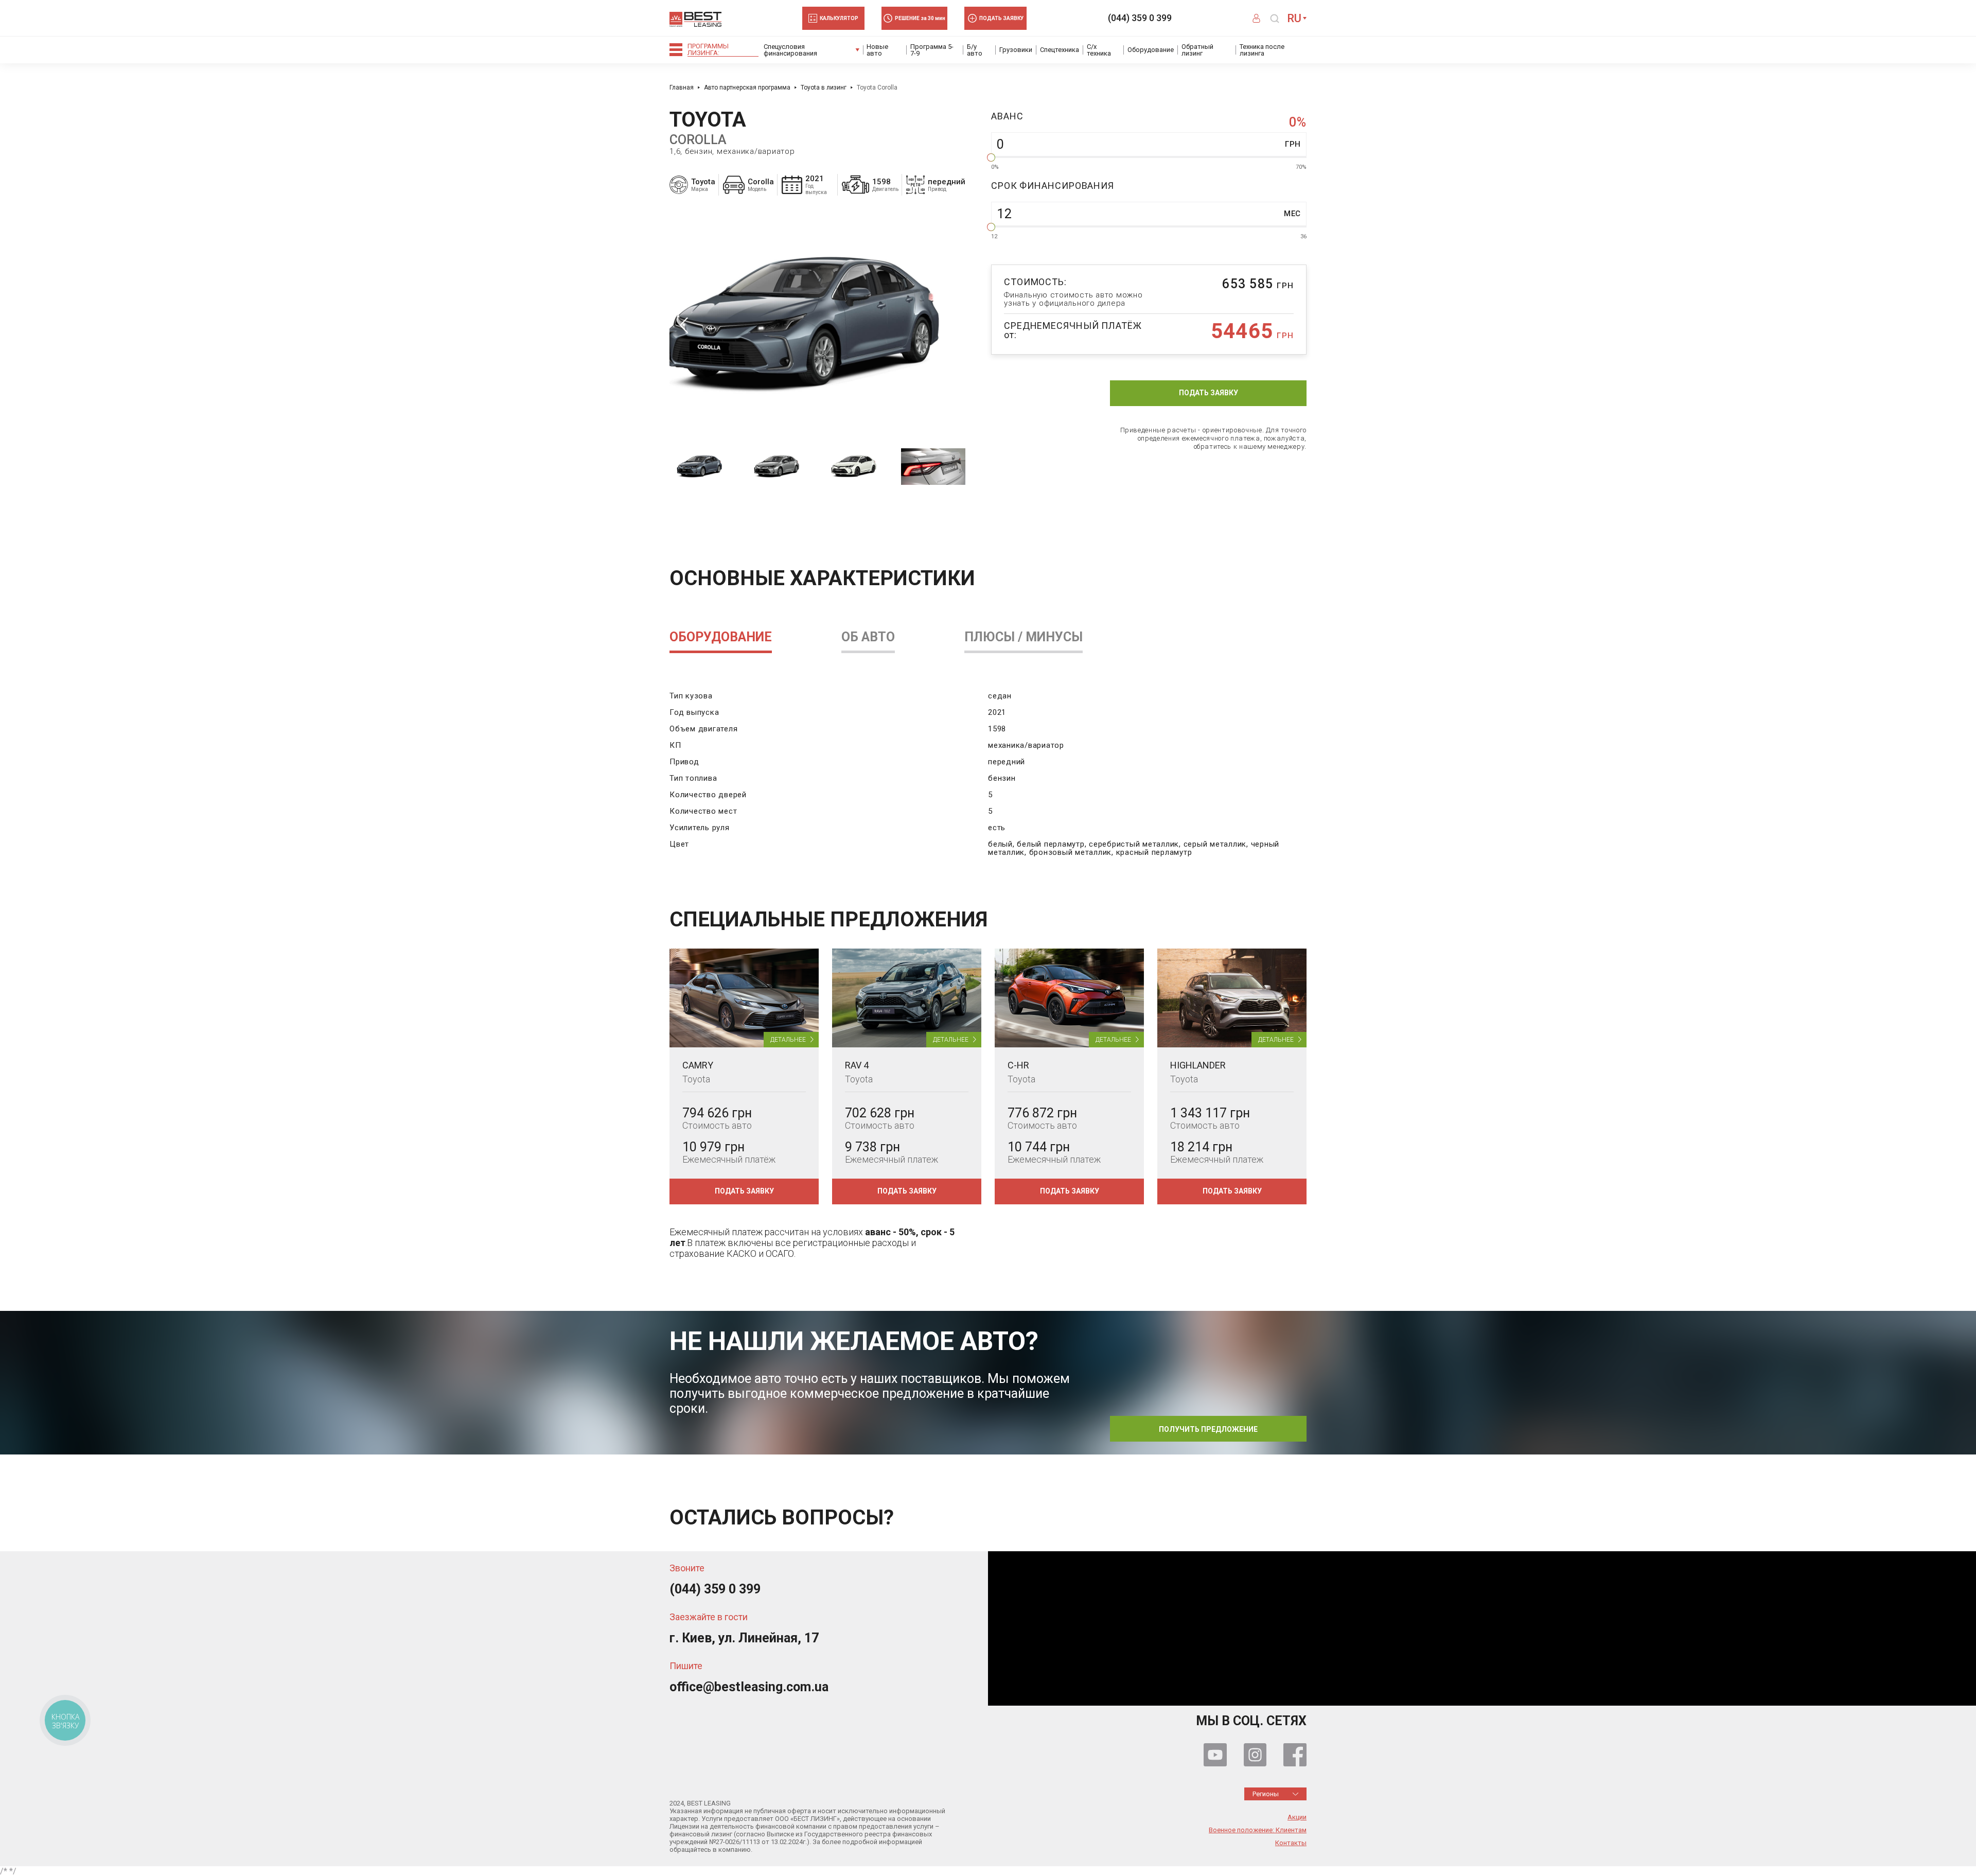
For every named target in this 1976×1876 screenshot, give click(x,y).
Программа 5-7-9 (932, 50)
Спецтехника (1060, 50)
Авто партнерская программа (747, 87)
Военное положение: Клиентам (1258, 1830)
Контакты (1291, 1843)
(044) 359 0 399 (1140, 18)
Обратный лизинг (1197, 50)
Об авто (868, 637)
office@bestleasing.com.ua (749, 1687)
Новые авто (877, 50)
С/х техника (1099, 50)
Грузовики (1016, 50)
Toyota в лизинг (824, 87)
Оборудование (1151, 50)
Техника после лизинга (1262, 50)
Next (951, 325)
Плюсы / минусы (1024, 637)
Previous (684, 325)
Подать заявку (1208, 393)
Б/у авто (975, 50)
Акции (1297, 1817)
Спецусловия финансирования (790, 50)
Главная (682, 87)
